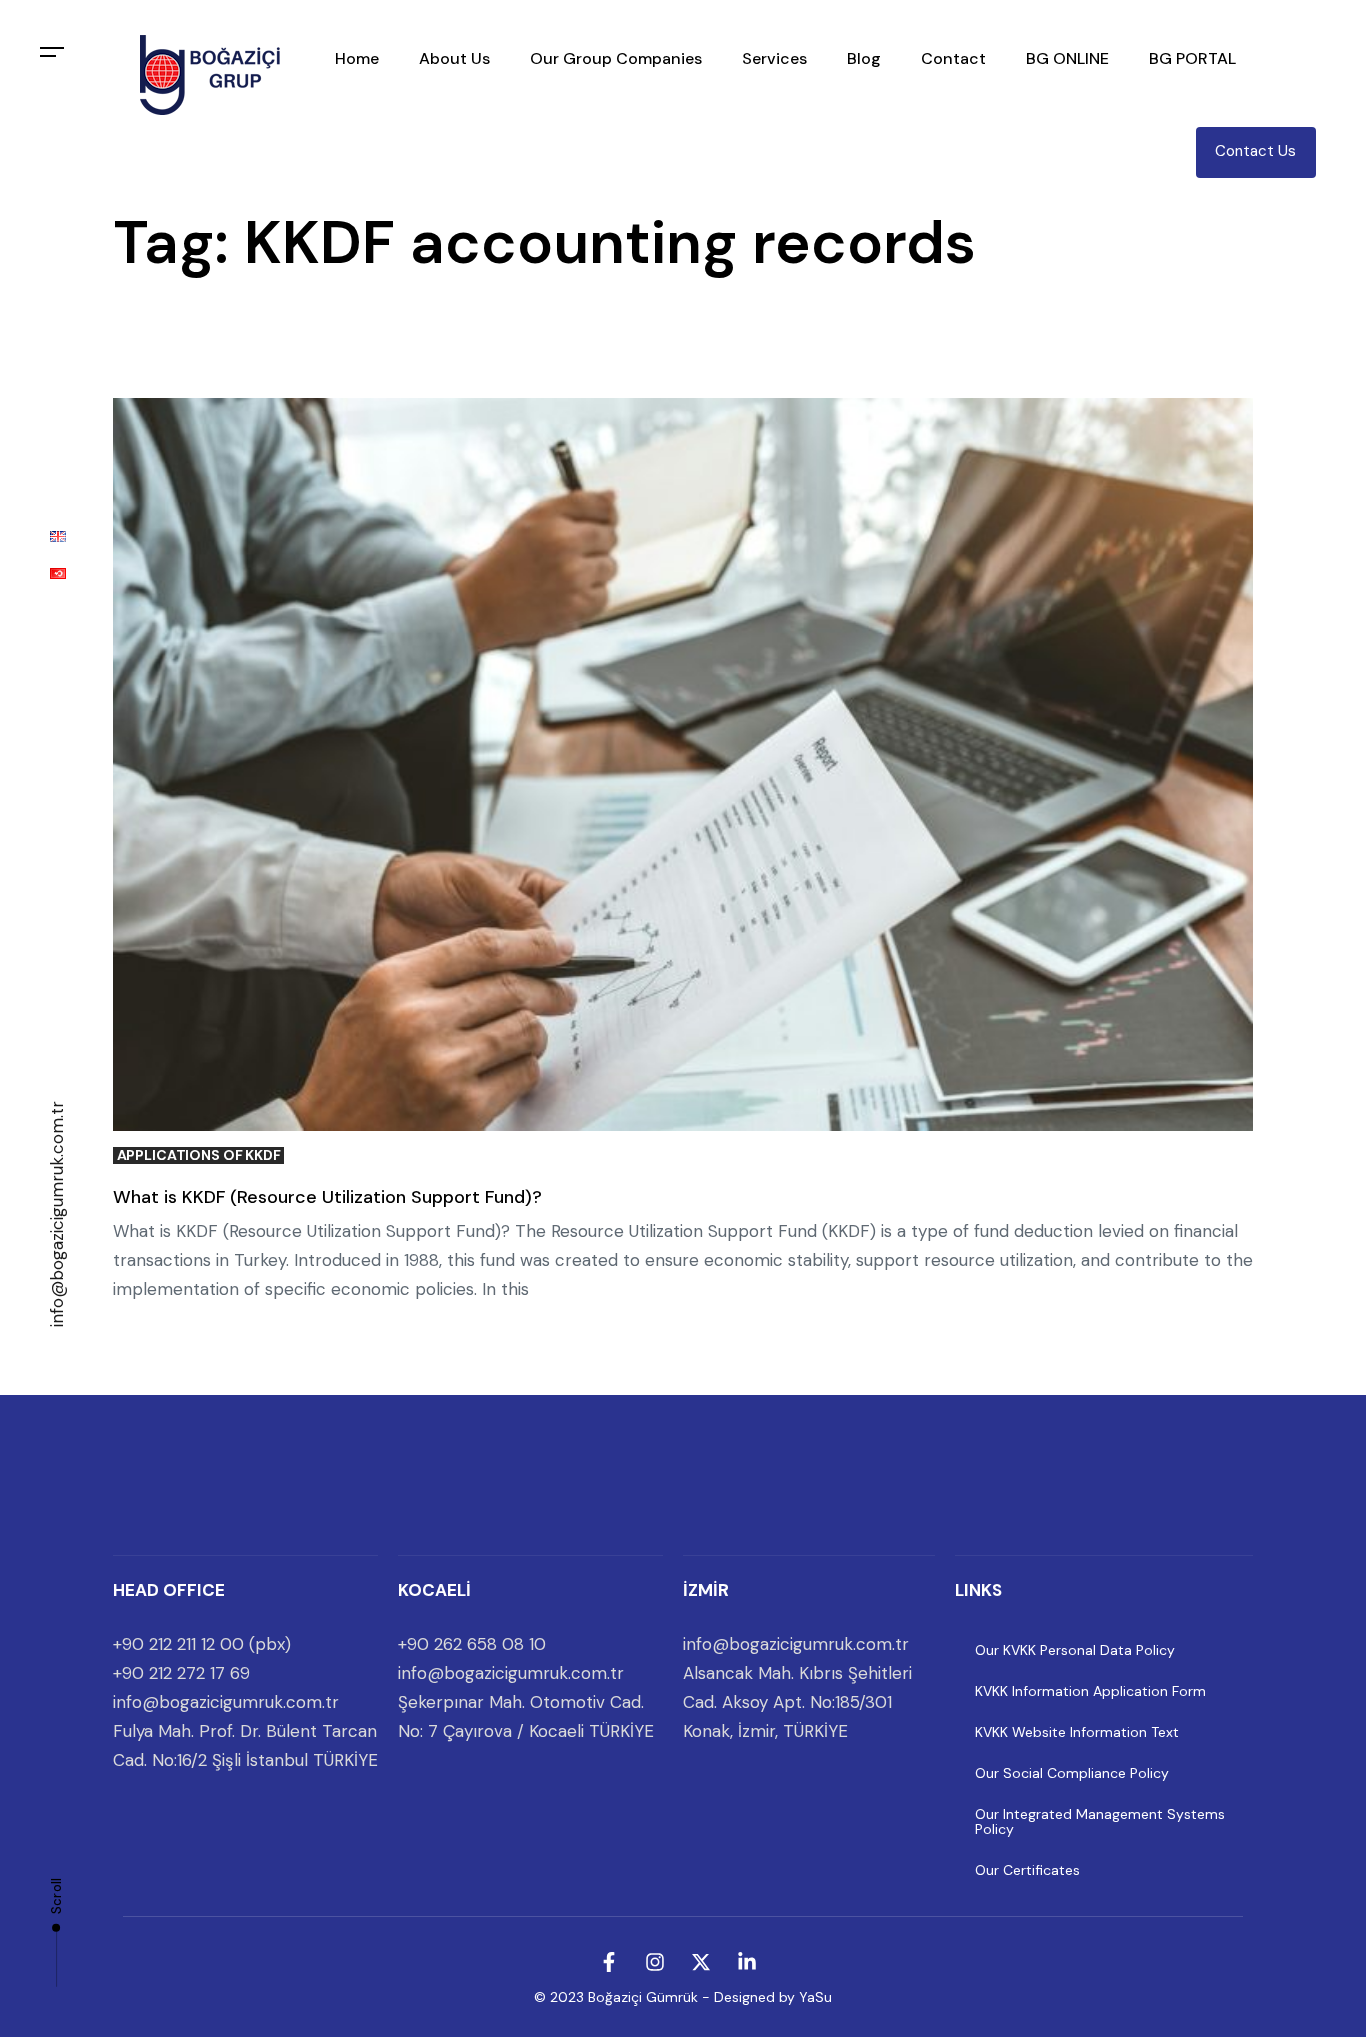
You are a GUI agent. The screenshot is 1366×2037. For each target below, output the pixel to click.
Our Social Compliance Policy (1072, 1773)
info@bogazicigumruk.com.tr (57, 1214)
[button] (52, 52)
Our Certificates (1027, 1870)
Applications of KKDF (199, 1155)
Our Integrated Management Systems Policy (1100, 1821)
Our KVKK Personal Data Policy (1075, 1650)
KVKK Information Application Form (1090, 1691)
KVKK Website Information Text (1077, 1732)
